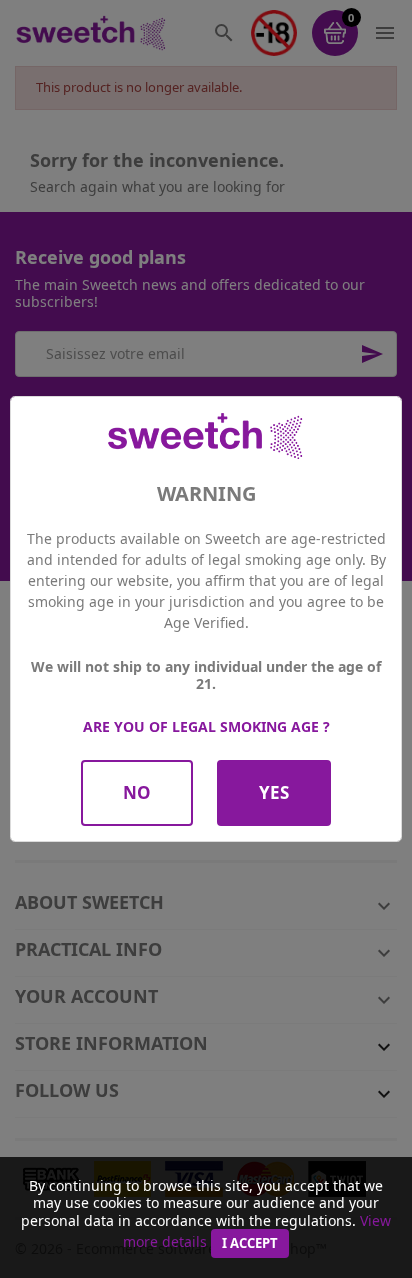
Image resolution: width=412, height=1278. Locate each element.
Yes (274, 792)
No (137, 792)
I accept (250, 1243)
